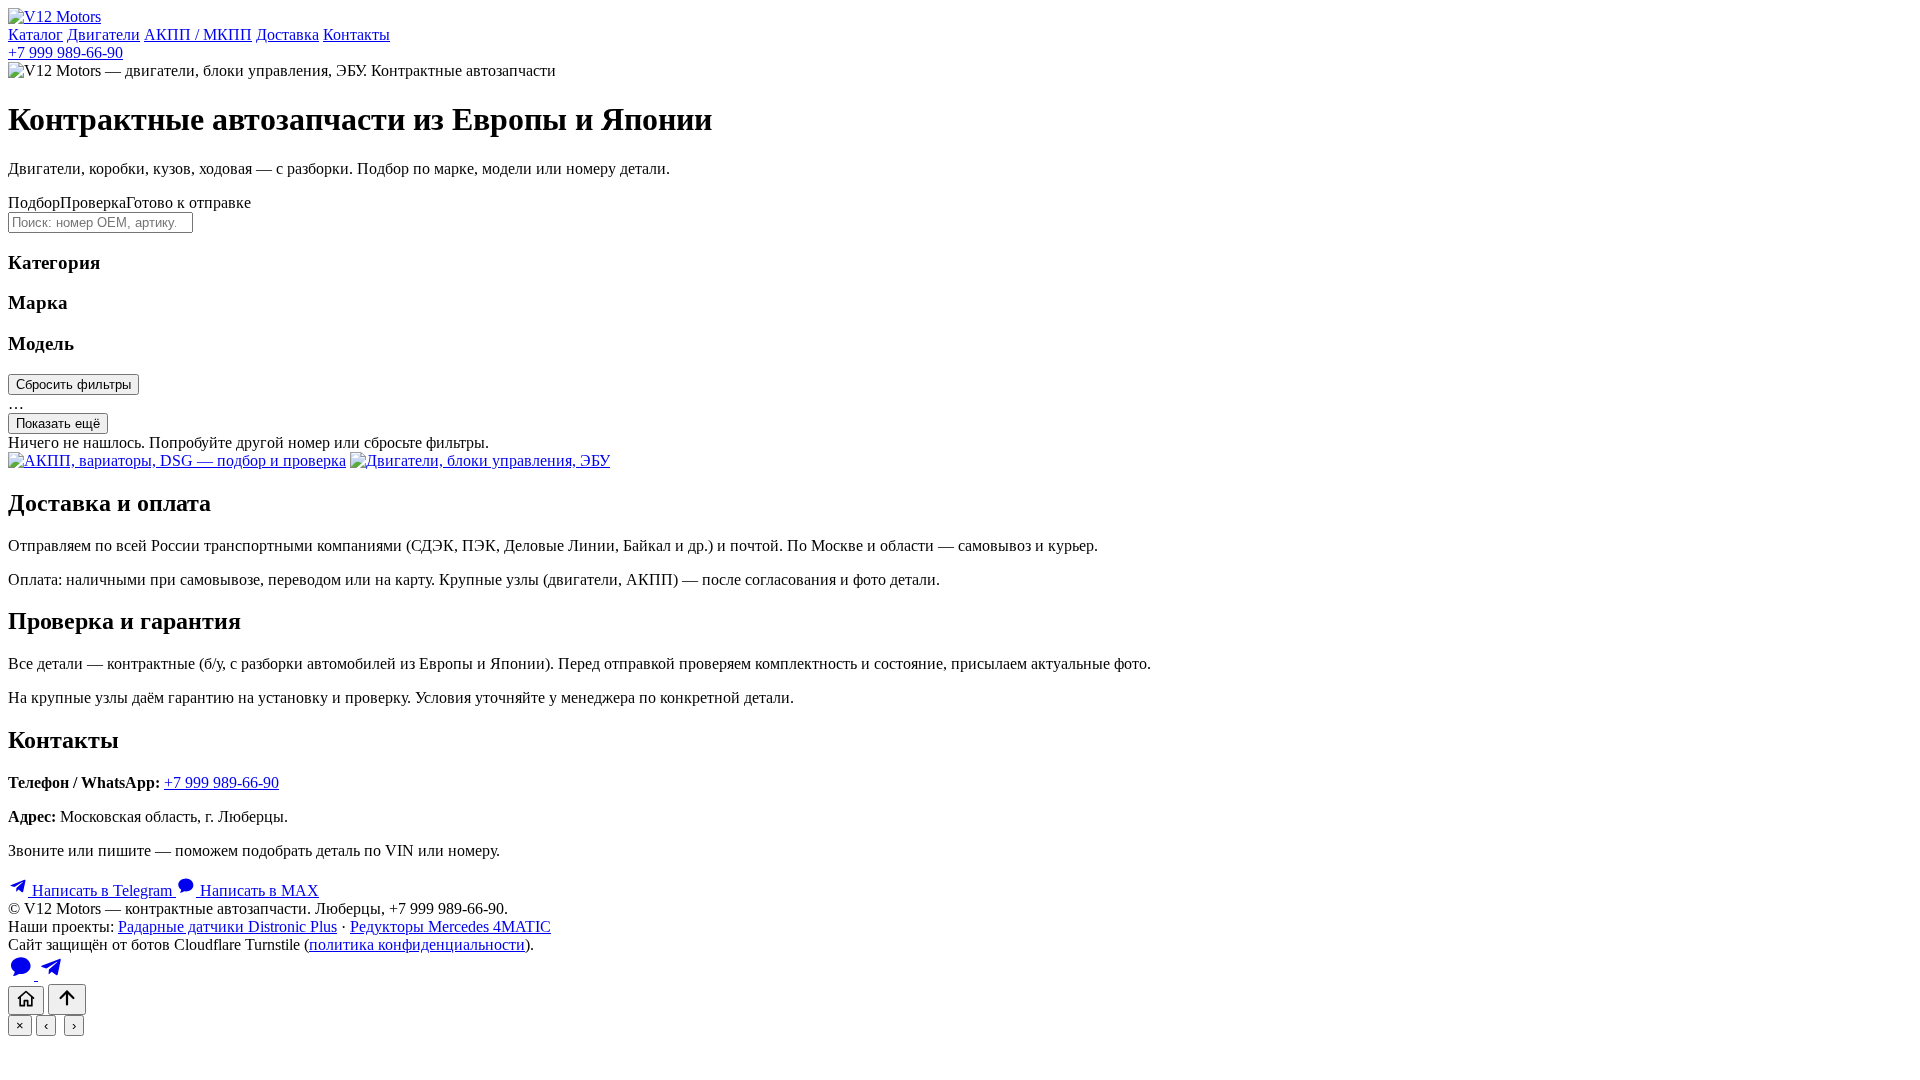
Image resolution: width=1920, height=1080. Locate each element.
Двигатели (103, 34)
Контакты (356, 34)
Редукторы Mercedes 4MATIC (450, 926)
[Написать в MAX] (23, 974)
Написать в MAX (257, 890)
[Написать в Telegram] (51, 974)
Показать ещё (58, 423)
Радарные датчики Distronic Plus (227, 926)
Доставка (287, 34)
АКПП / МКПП (198, 34)
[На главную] (26, 1000)
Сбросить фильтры (73, 384)
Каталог (35, 34)
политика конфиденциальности (417, 944)
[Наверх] (67, 999)
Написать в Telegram (102, 890)
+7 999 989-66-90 (65, 52)
